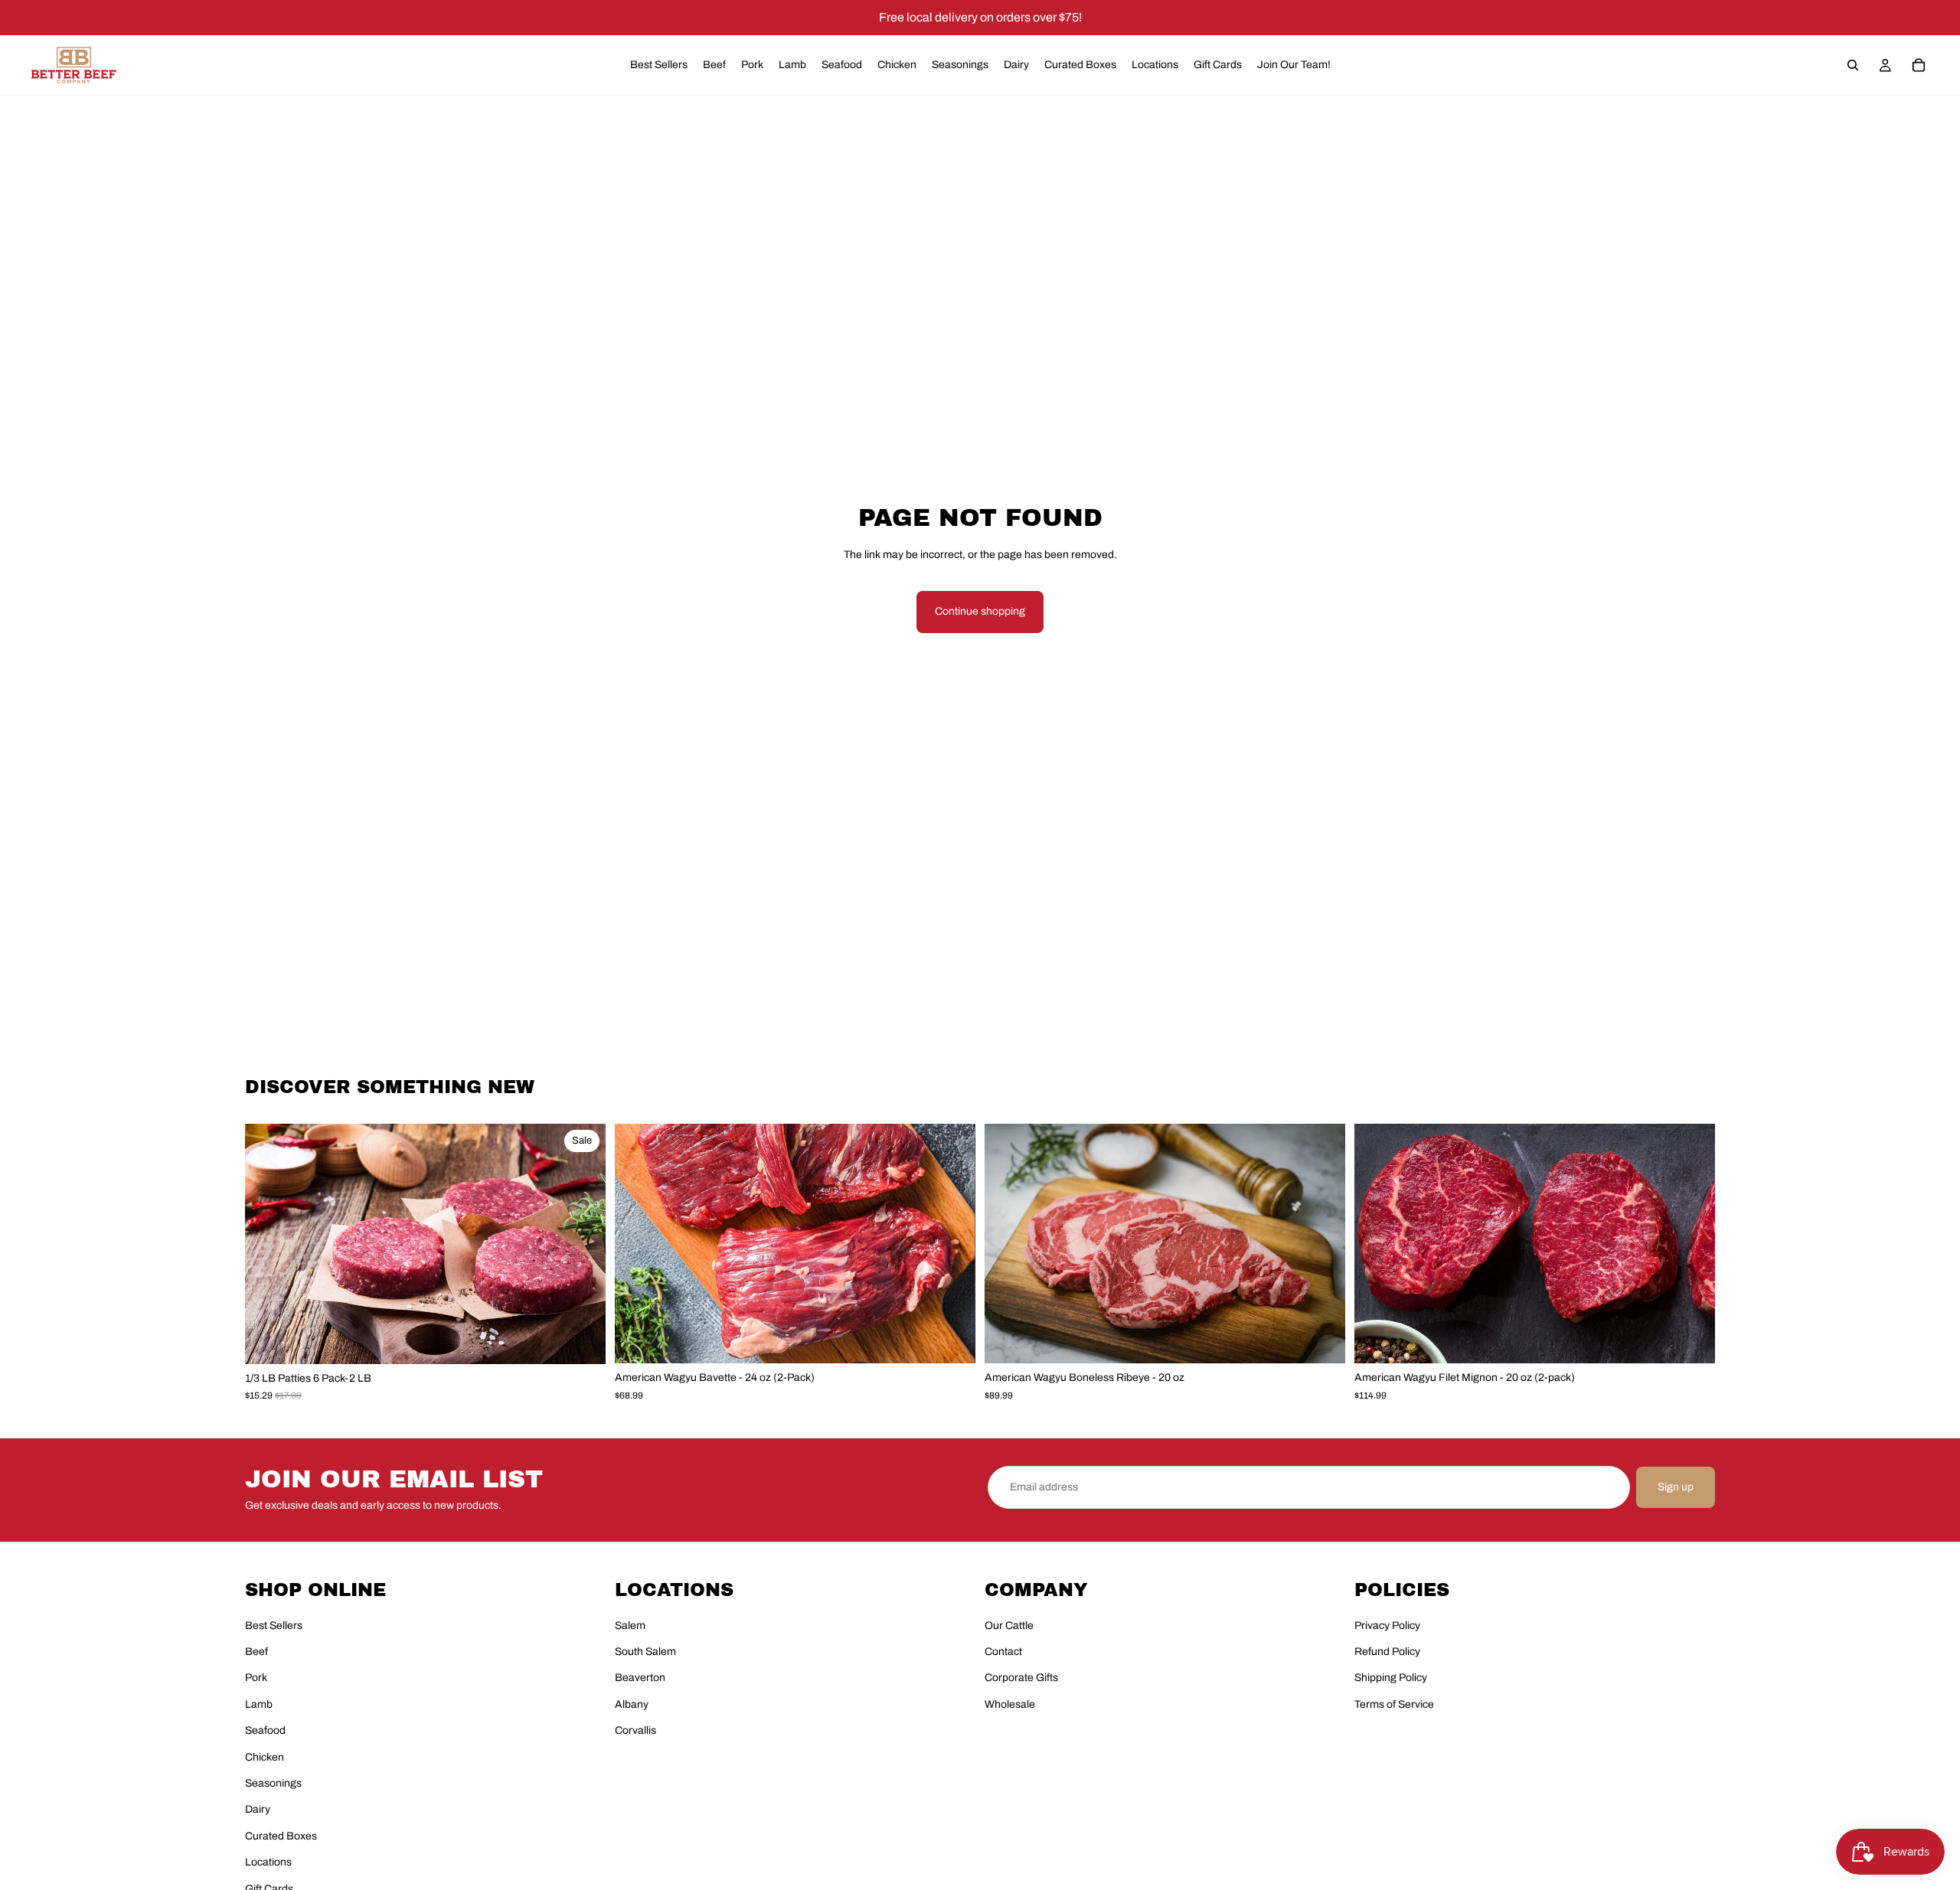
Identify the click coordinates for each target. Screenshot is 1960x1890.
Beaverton (640, 1678)
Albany (632, 1704)
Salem (630, 1626)
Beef (256, 1652)
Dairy (258, 1809)
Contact (1003, 1652)
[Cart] (1919, 65)
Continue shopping (980, 611)
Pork (256, 1678)
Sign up (1676, 1487)
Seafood (265, 1730)
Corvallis (635, 1730)
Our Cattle (1009, 1626)
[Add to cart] (582, 1340)
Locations (268, 1862)
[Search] (1853, 65)
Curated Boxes (281, 1836)
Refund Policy (1387, 1652)
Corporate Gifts (1021, 1678)
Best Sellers (274, 1626)
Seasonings (273, 1783)
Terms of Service (1394, 1704)
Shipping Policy (1391, 1678)
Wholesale (1010, 1704)
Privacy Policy (1387, 1626)
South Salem (645, 1652)
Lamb (259, 1704)
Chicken (265, 1757)
